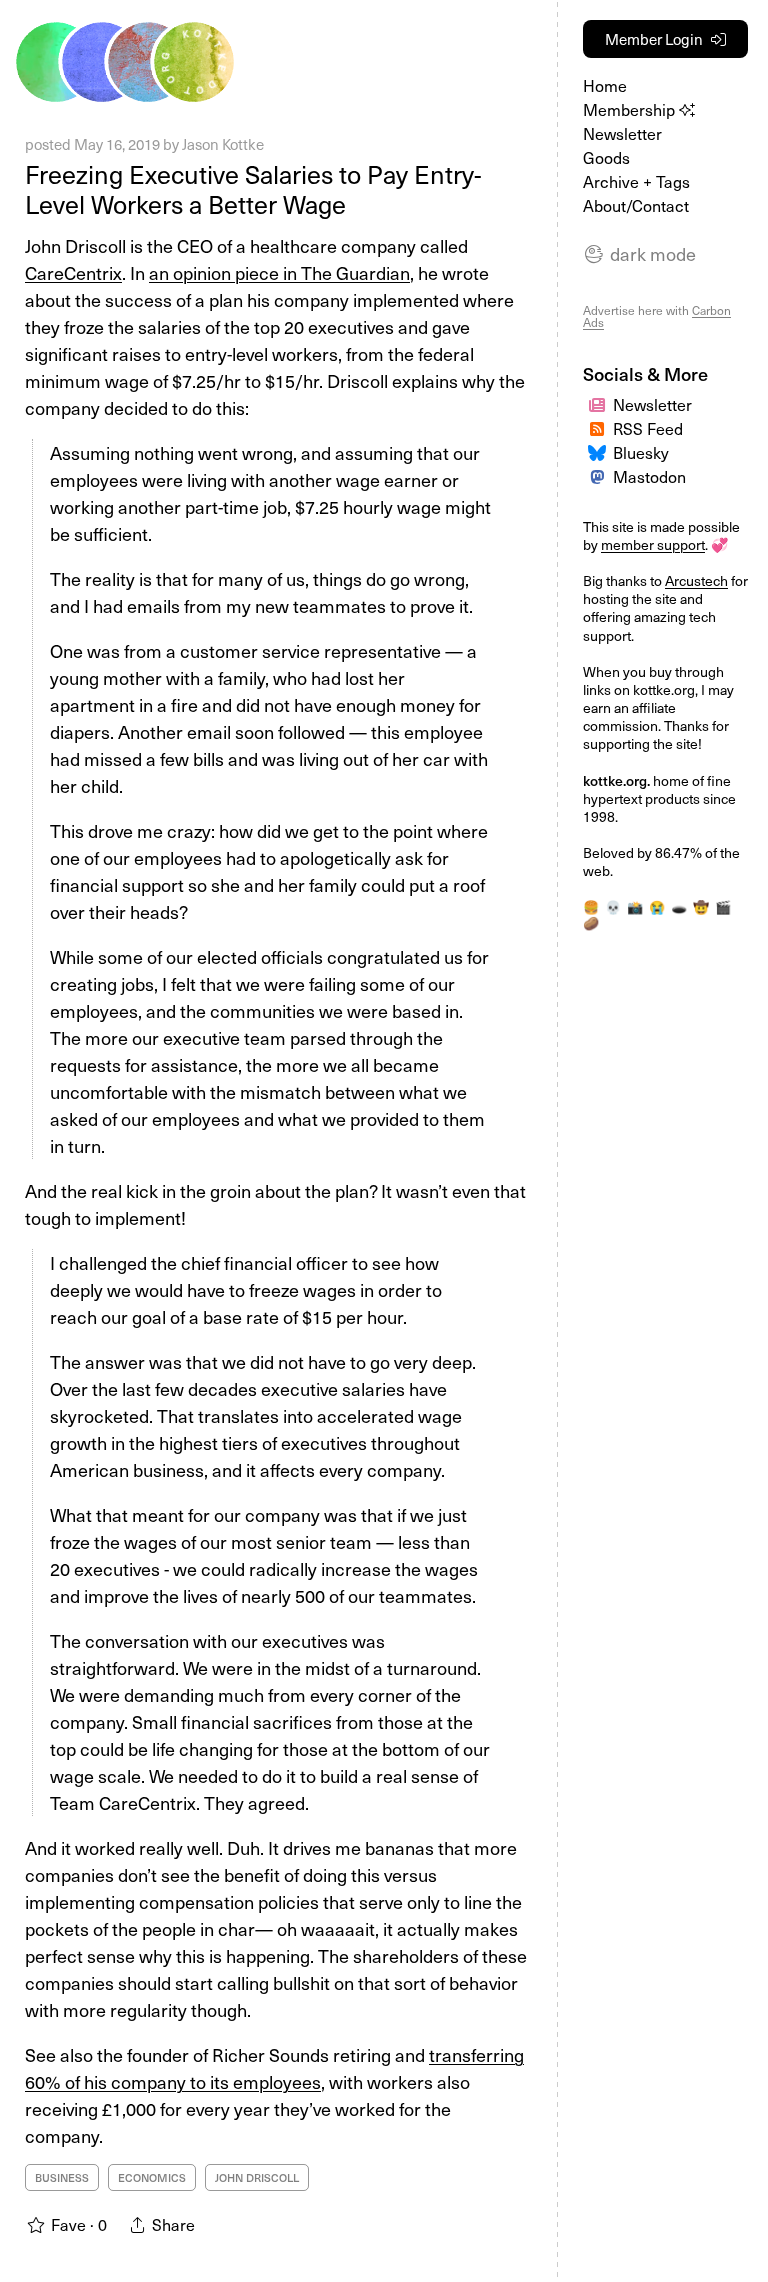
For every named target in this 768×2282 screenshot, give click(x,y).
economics (152, 2177)
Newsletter (622, 133)
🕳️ (679, 906)
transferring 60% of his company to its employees (274, 2068)
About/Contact (636, 205)
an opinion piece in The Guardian (279, 272)
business (62, 2177)
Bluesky (641, 452)
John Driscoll (257, 2177)
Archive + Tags (636, 181)
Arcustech (696, 580)
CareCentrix (73, 272)
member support (653, 544)
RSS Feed (648, 428)
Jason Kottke (223, 144)
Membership (631, 109)
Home (605, 85)
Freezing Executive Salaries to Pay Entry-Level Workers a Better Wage (253, 189)
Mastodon (649, 476)
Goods (606, 157)
